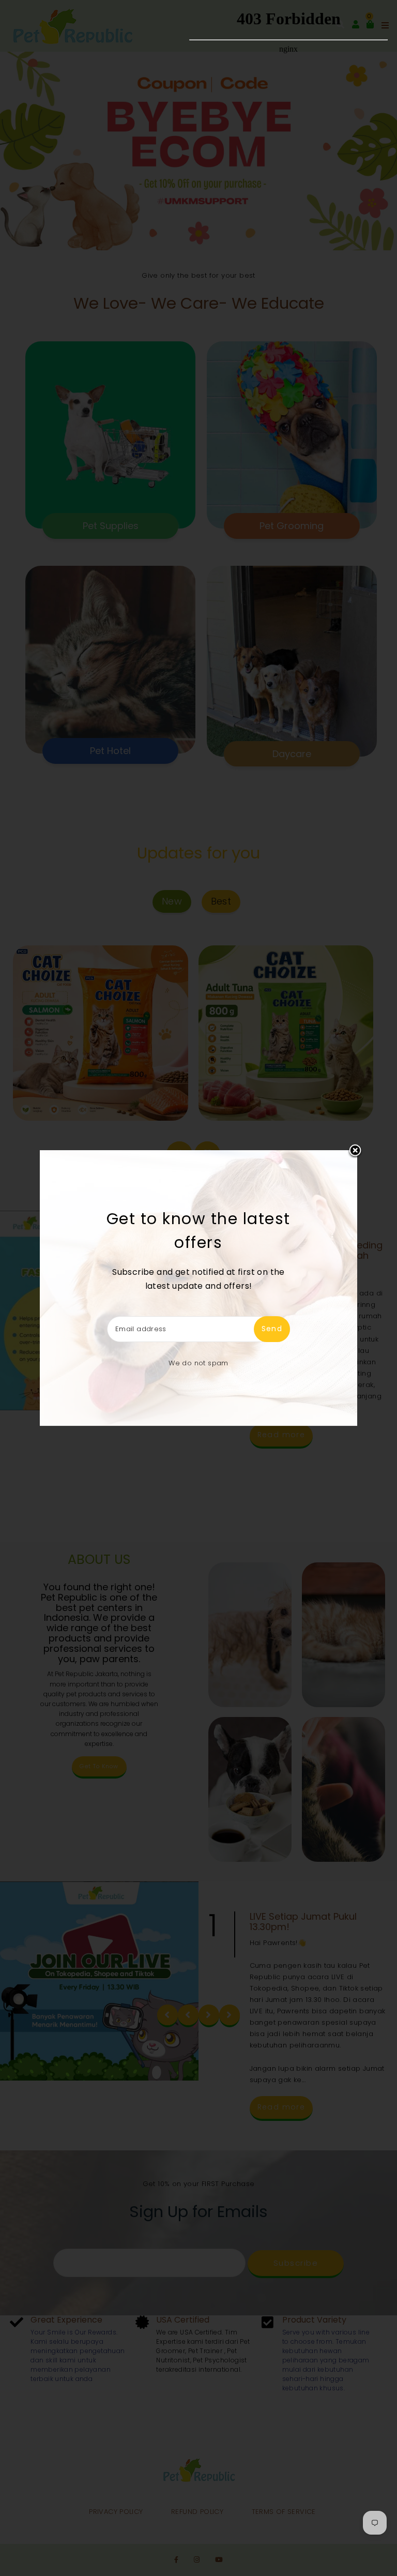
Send (272, 1329)
